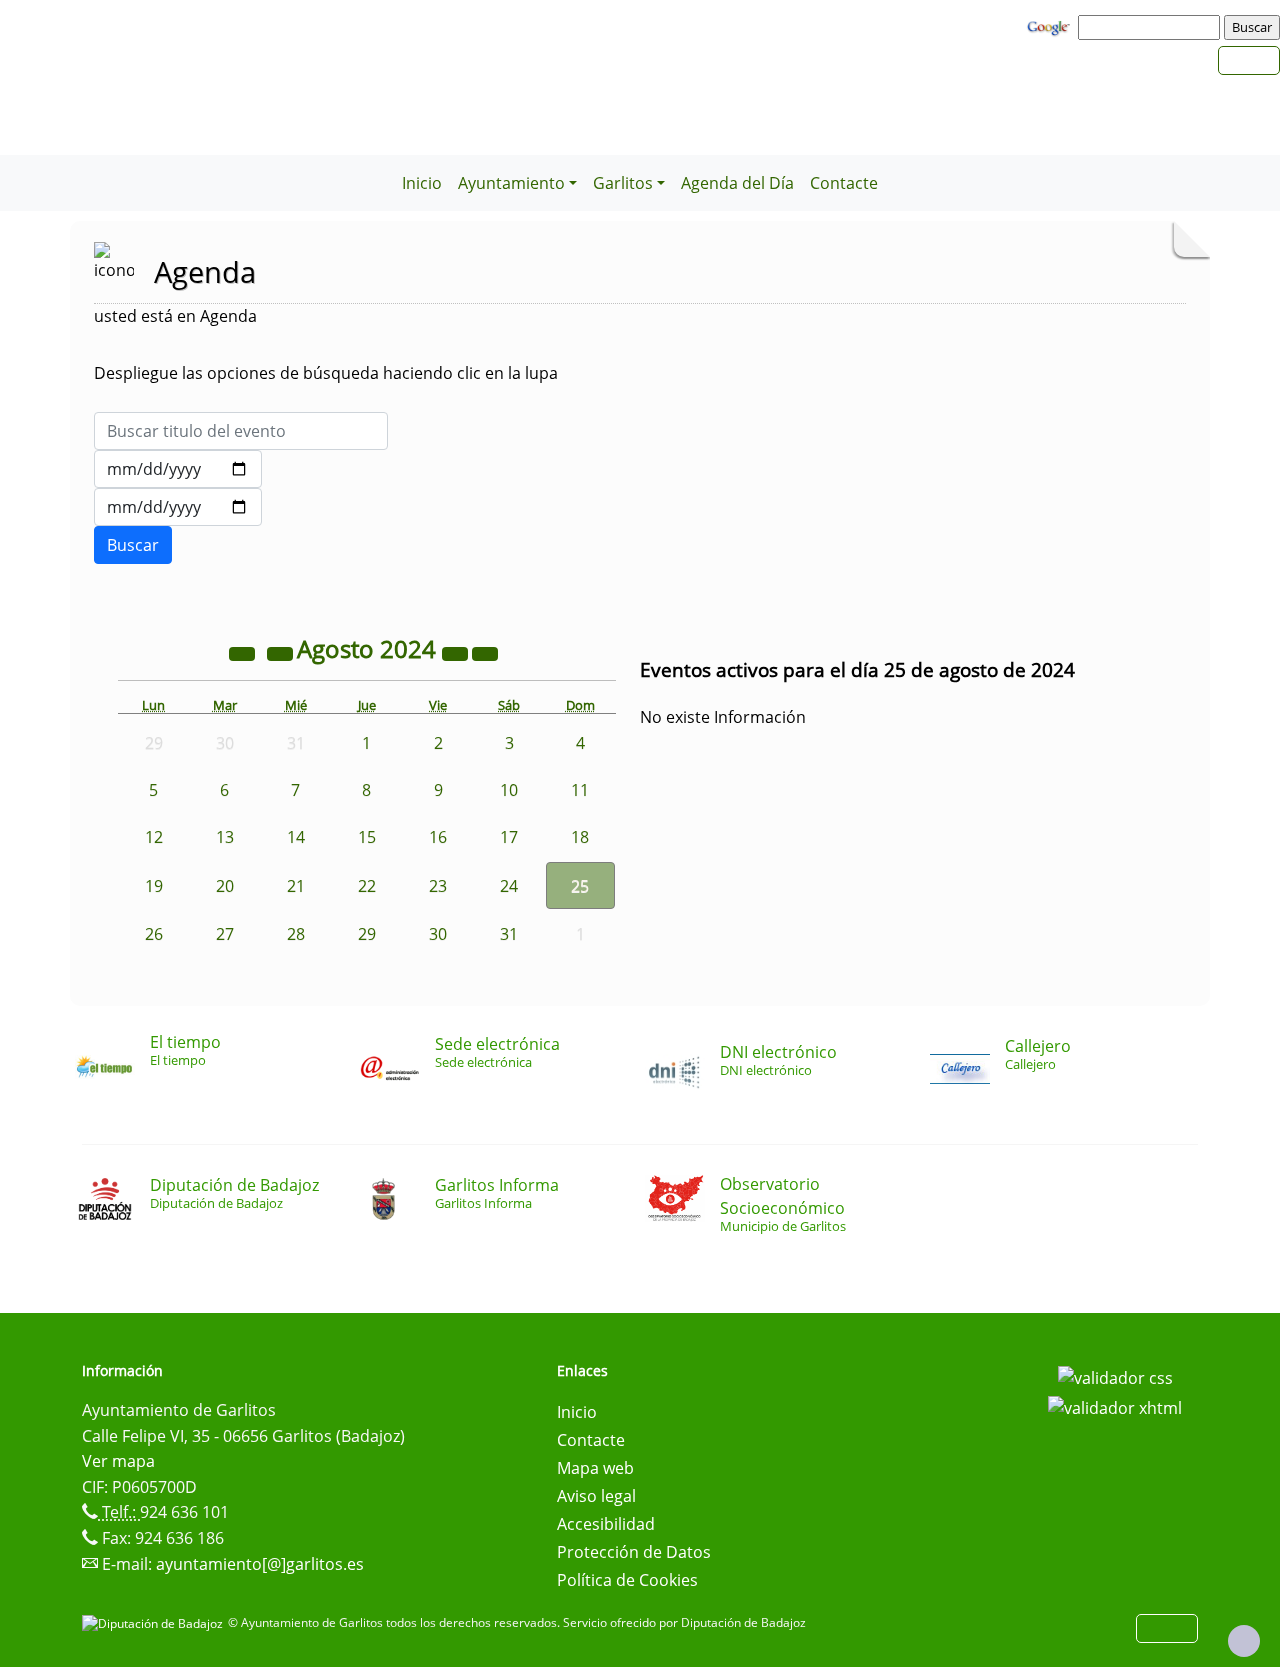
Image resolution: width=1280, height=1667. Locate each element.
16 (438, 837)
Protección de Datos (634, 1552)
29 (367, 934)
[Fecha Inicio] (178, 469)
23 (438, 886)
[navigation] (1152, 27)
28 (296, 934)
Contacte (844, 183)
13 (225, 837)
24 (509, 886)
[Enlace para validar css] (1115, 1377)
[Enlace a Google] (1051, 26)
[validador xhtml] (1115, 1406)
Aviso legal (596, 1496)
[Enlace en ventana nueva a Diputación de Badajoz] (155, 1622)
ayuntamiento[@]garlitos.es (260, 1564)
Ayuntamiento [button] (511, 183)
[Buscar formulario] (133, 545)
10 (509, 790)
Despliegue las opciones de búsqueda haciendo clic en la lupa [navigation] (326, 373)
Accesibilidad (606, 1524)
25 (580, 886)
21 (296, 886)
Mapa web (595, 1468)
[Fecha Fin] (178, 507)
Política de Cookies (627, 1580)
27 (225, 934)
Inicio (422, 183)
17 (509, 837)
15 (367, 837)
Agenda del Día (737, 183)
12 (154, 837)
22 (367, 886)
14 (296, 837)
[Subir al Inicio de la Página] (1244, 1641)
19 (154, 886)
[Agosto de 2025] (457, 652)
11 (580, 790)
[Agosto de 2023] (244, 652)
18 (580, 837)
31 (509, 934)
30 (438, 934)
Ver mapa (118, 1461)
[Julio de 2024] (282, 652)
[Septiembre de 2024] (485, 652)
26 (154, 934)
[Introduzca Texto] (241, 431)
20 (225, 886)
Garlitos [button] (623, 183)
